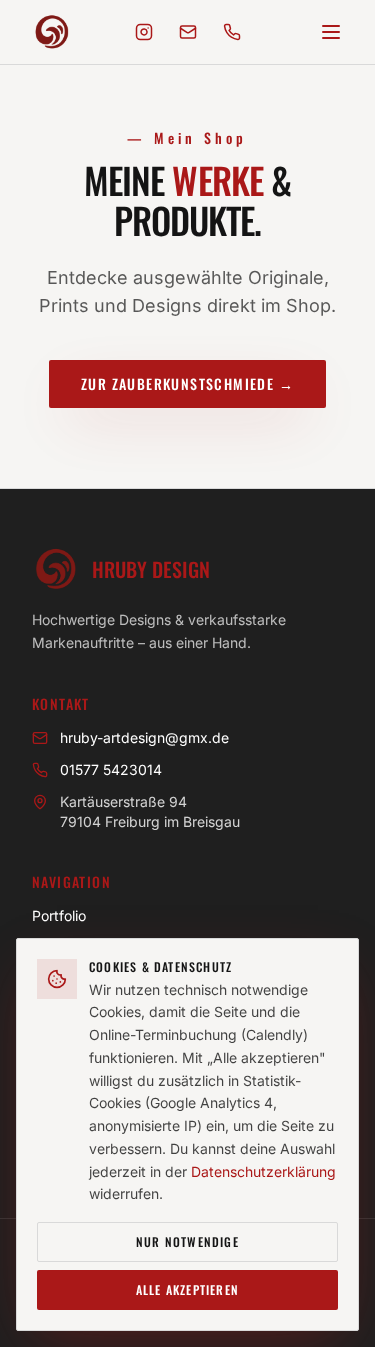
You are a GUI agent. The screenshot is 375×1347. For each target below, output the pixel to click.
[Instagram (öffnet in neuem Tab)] (144, 32)
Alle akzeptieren (187, 1289)
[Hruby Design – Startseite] (52, 32)
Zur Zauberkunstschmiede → (187, 383)
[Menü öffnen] (331, 32)
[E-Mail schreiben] (188, 32)
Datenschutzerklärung (263, 1171)
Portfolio (59, 915)
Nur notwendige (187, 1241)
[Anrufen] (232, 32)
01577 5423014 (111, 769)
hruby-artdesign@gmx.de (144, 737)
